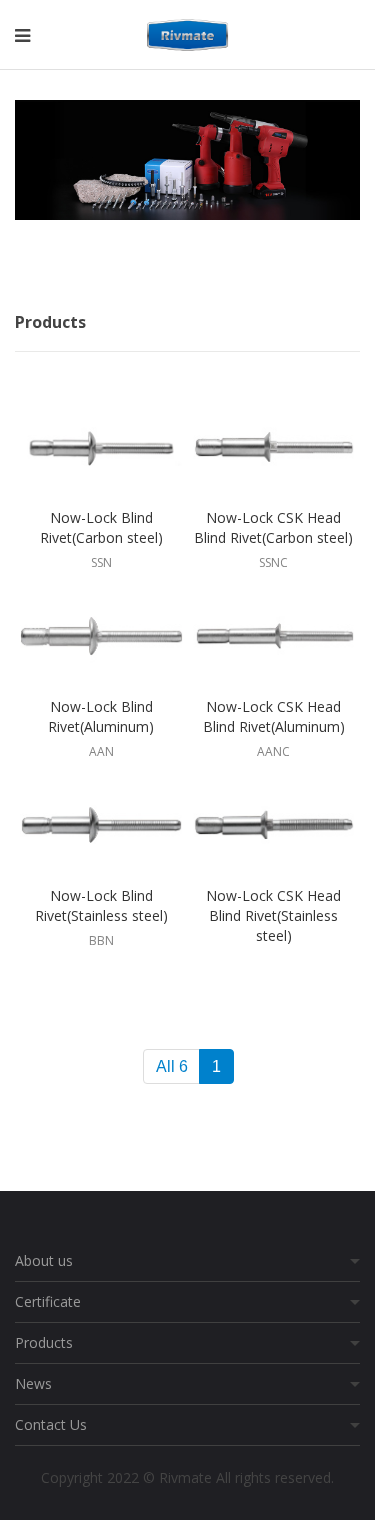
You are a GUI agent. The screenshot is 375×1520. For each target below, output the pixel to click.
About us (44, 1260)
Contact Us (51, 1424)
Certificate (48, 1301)
